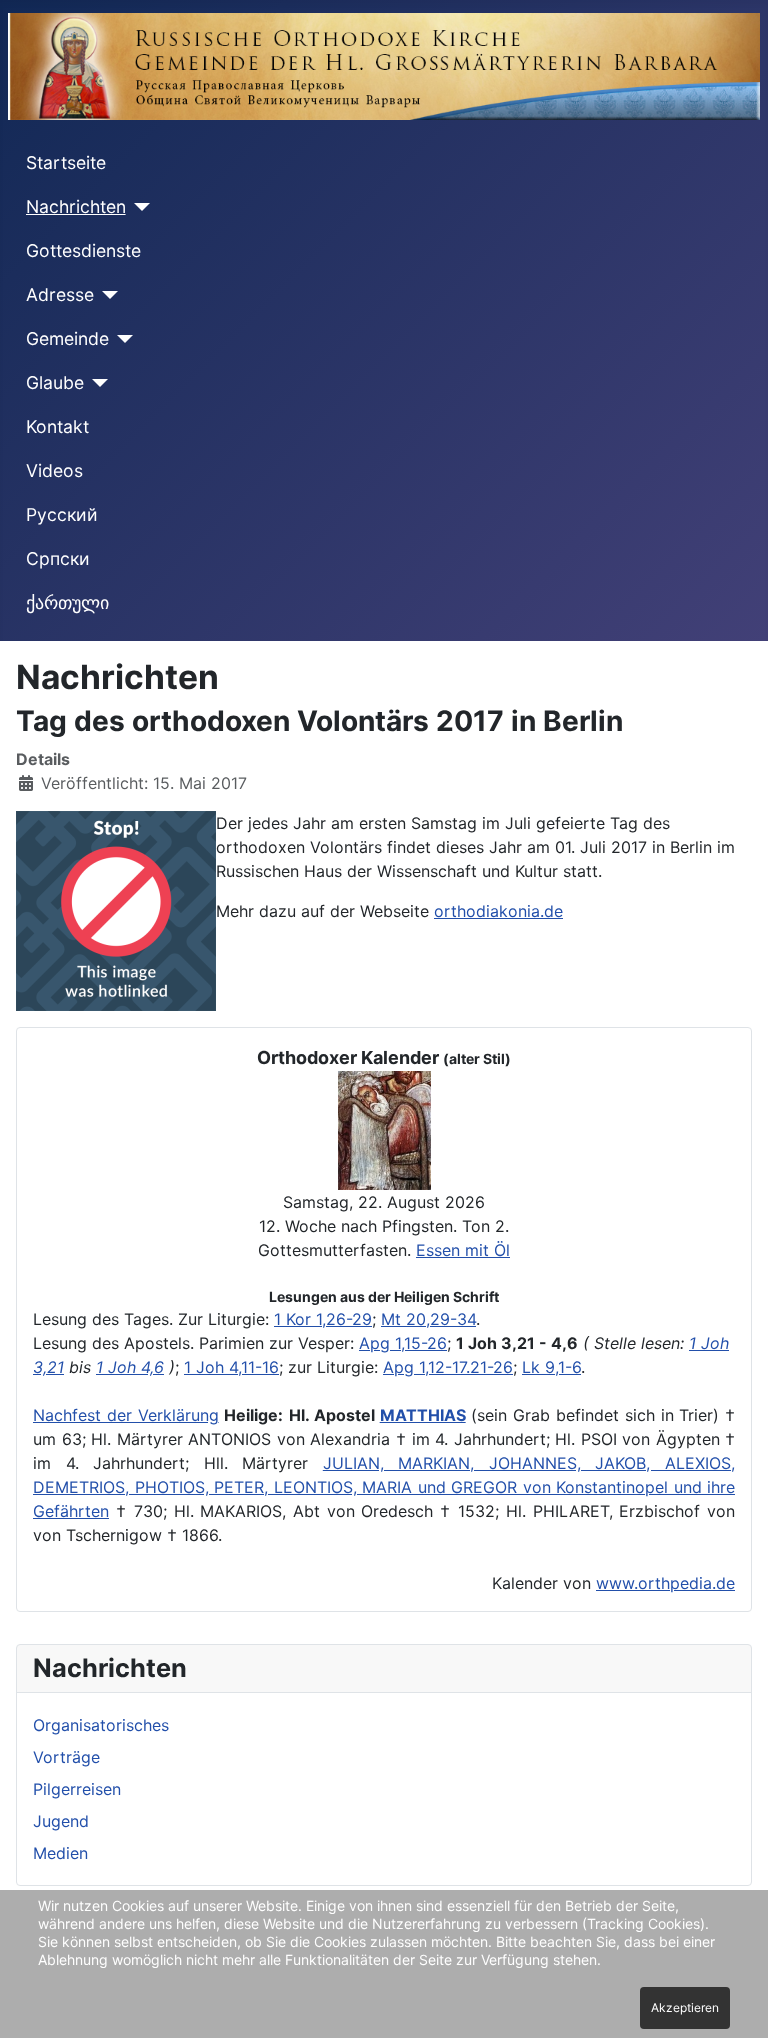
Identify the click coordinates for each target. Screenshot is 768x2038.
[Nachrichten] (138, 207)
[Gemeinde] (121, 339)
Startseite (66, 162)
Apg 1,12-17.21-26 (448, 1367)
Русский (62, 514)
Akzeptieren (685, 2007)
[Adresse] (106, 295)
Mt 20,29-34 (428, 1319)
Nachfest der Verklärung (126, 1415)
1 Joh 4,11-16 (231, 1367)
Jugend (61, 1821)
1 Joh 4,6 (130, 1367)
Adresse (60, 294)
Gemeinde (67, 338)
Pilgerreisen (77, 1789)
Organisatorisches (101, 1725)
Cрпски (58, 558)
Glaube (55, 382)
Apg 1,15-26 (403, 1343)
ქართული (67, 602)
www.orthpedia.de (665, 1583)
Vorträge (66, 1757)
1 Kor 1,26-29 (323, 1319)
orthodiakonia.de (498, 911)
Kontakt (57, 426)
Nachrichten (76, 206)
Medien (60, 1853)
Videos (54, 470)
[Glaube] (96, 383)
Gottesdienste (83, 250)
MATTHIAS (423, 1415)
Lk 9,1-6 (551, 1367)
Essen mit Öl (463, 1250)
